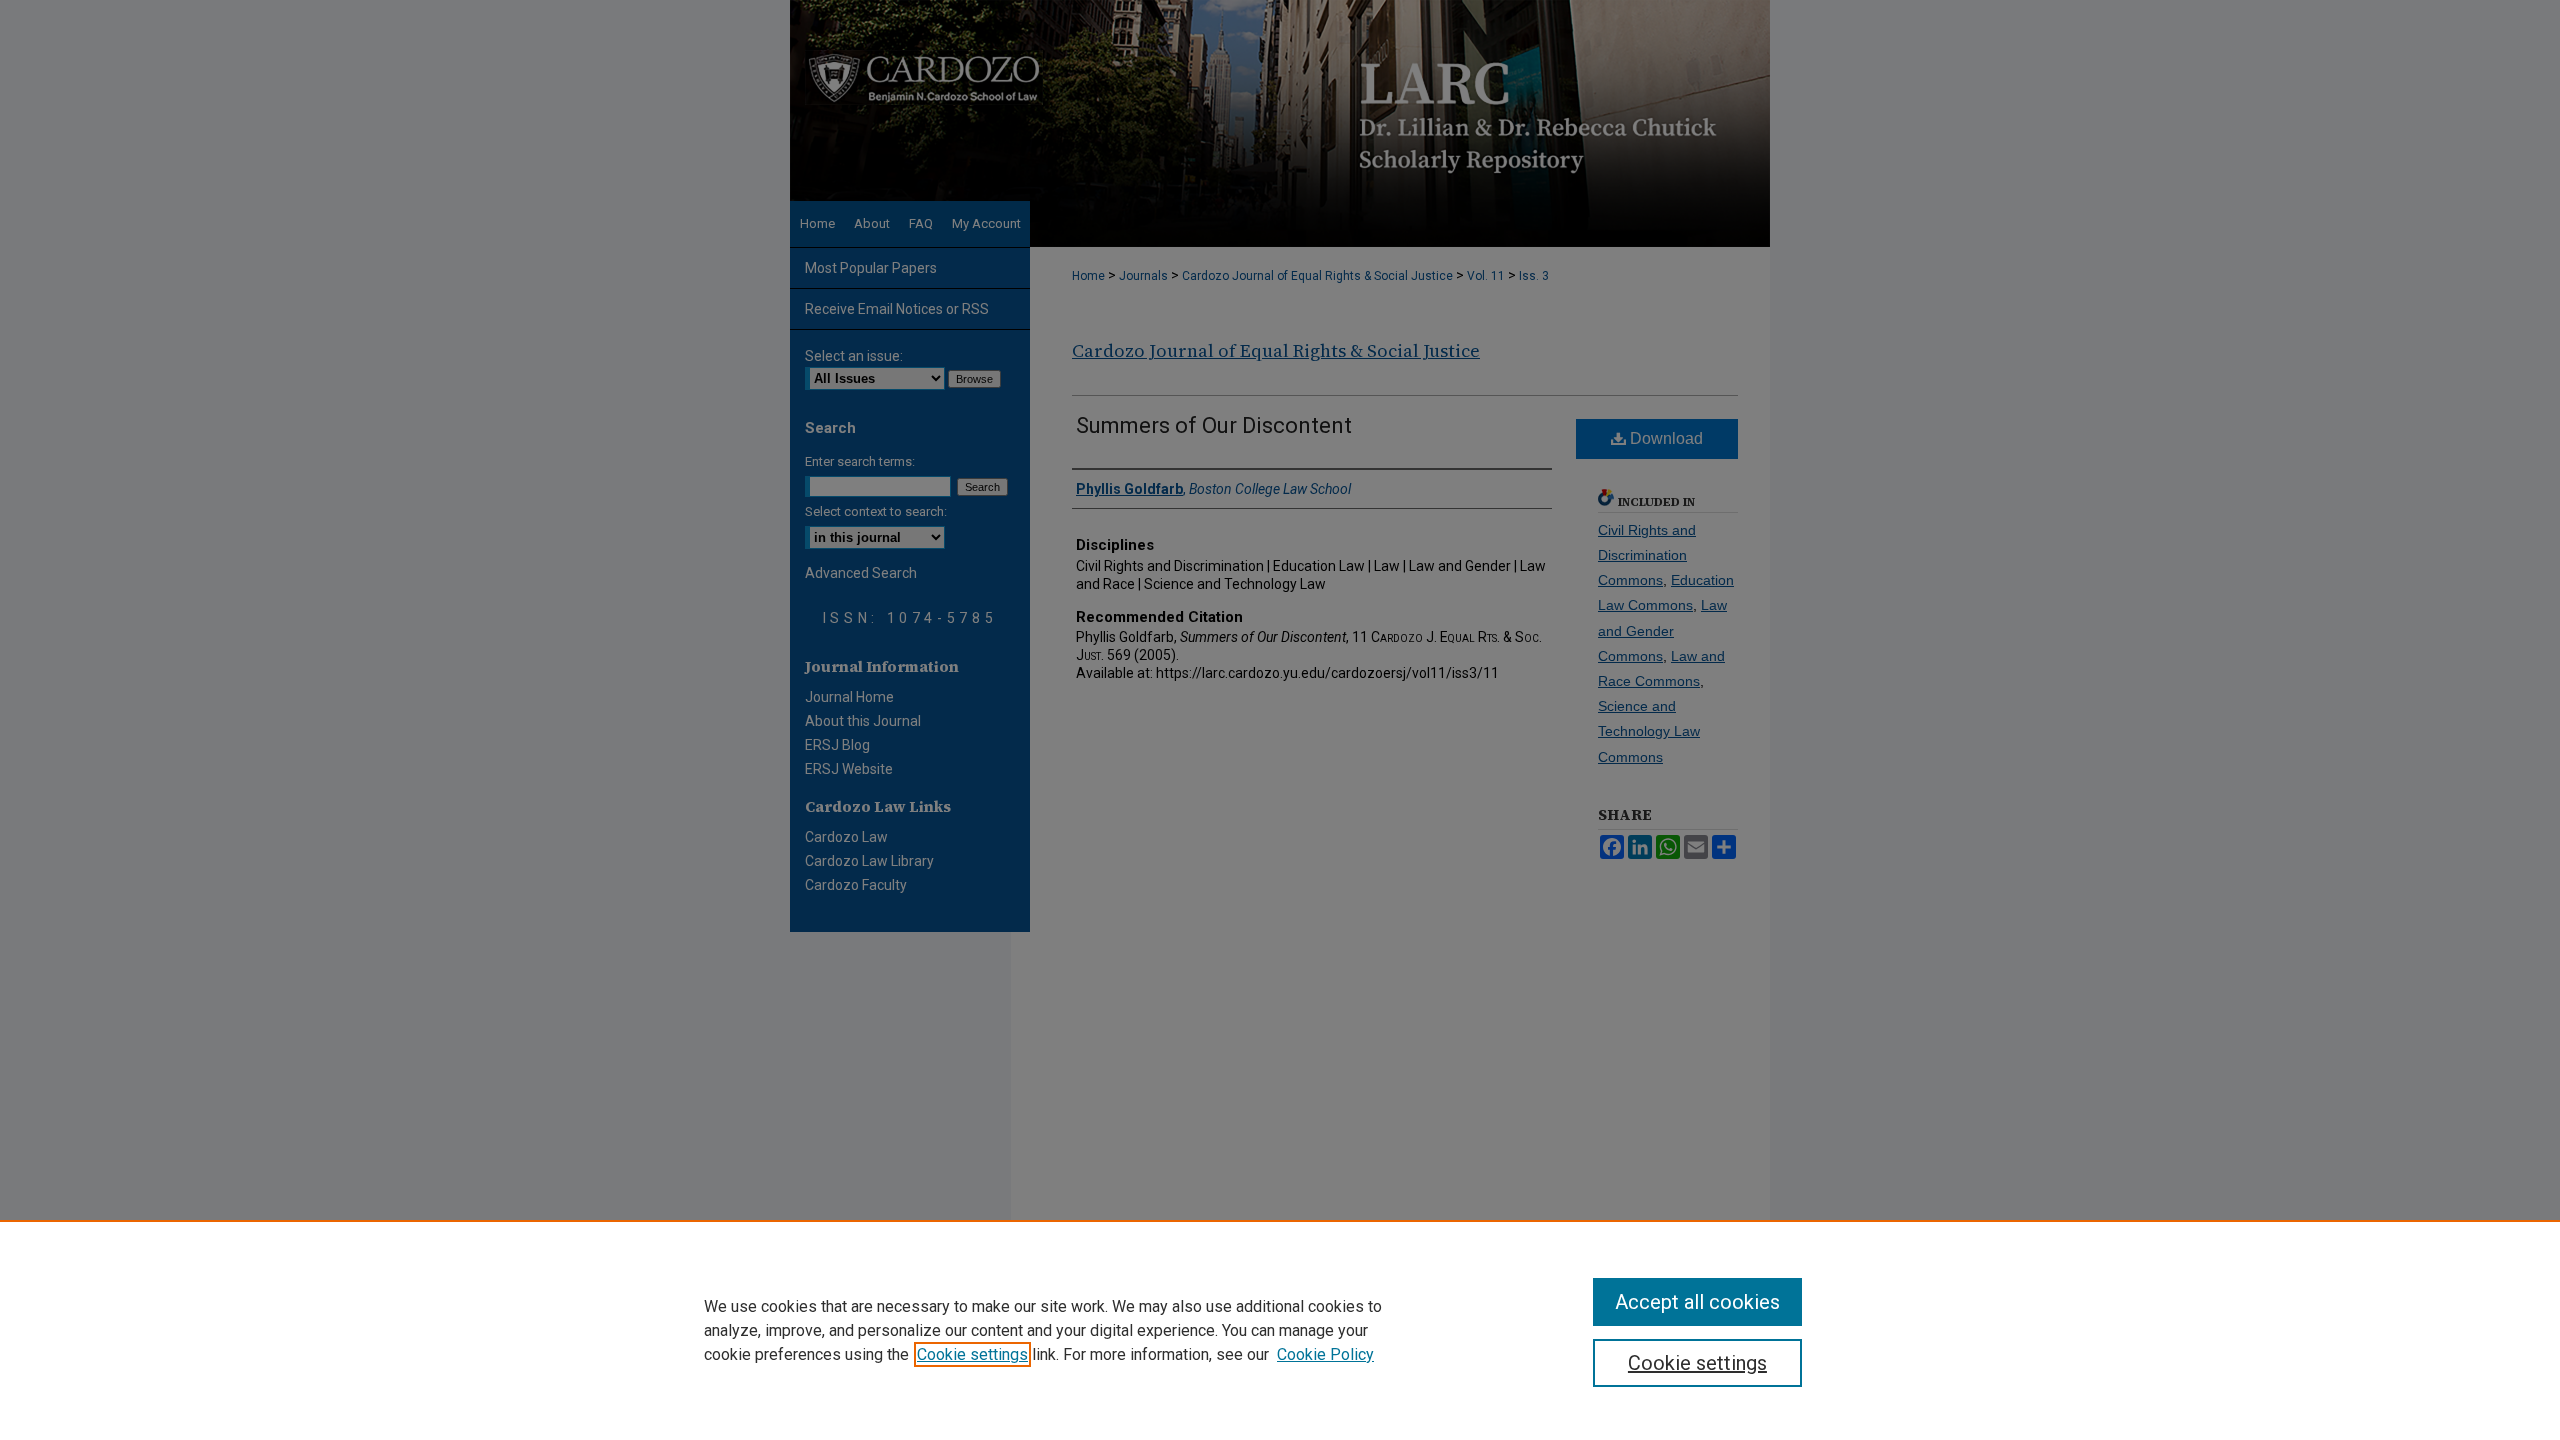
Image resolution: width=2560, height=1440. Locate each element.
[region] (1280, 1330)
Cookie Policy (1325, 1354)
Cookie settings (972, 1354)
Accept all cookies (1697, 1302)
